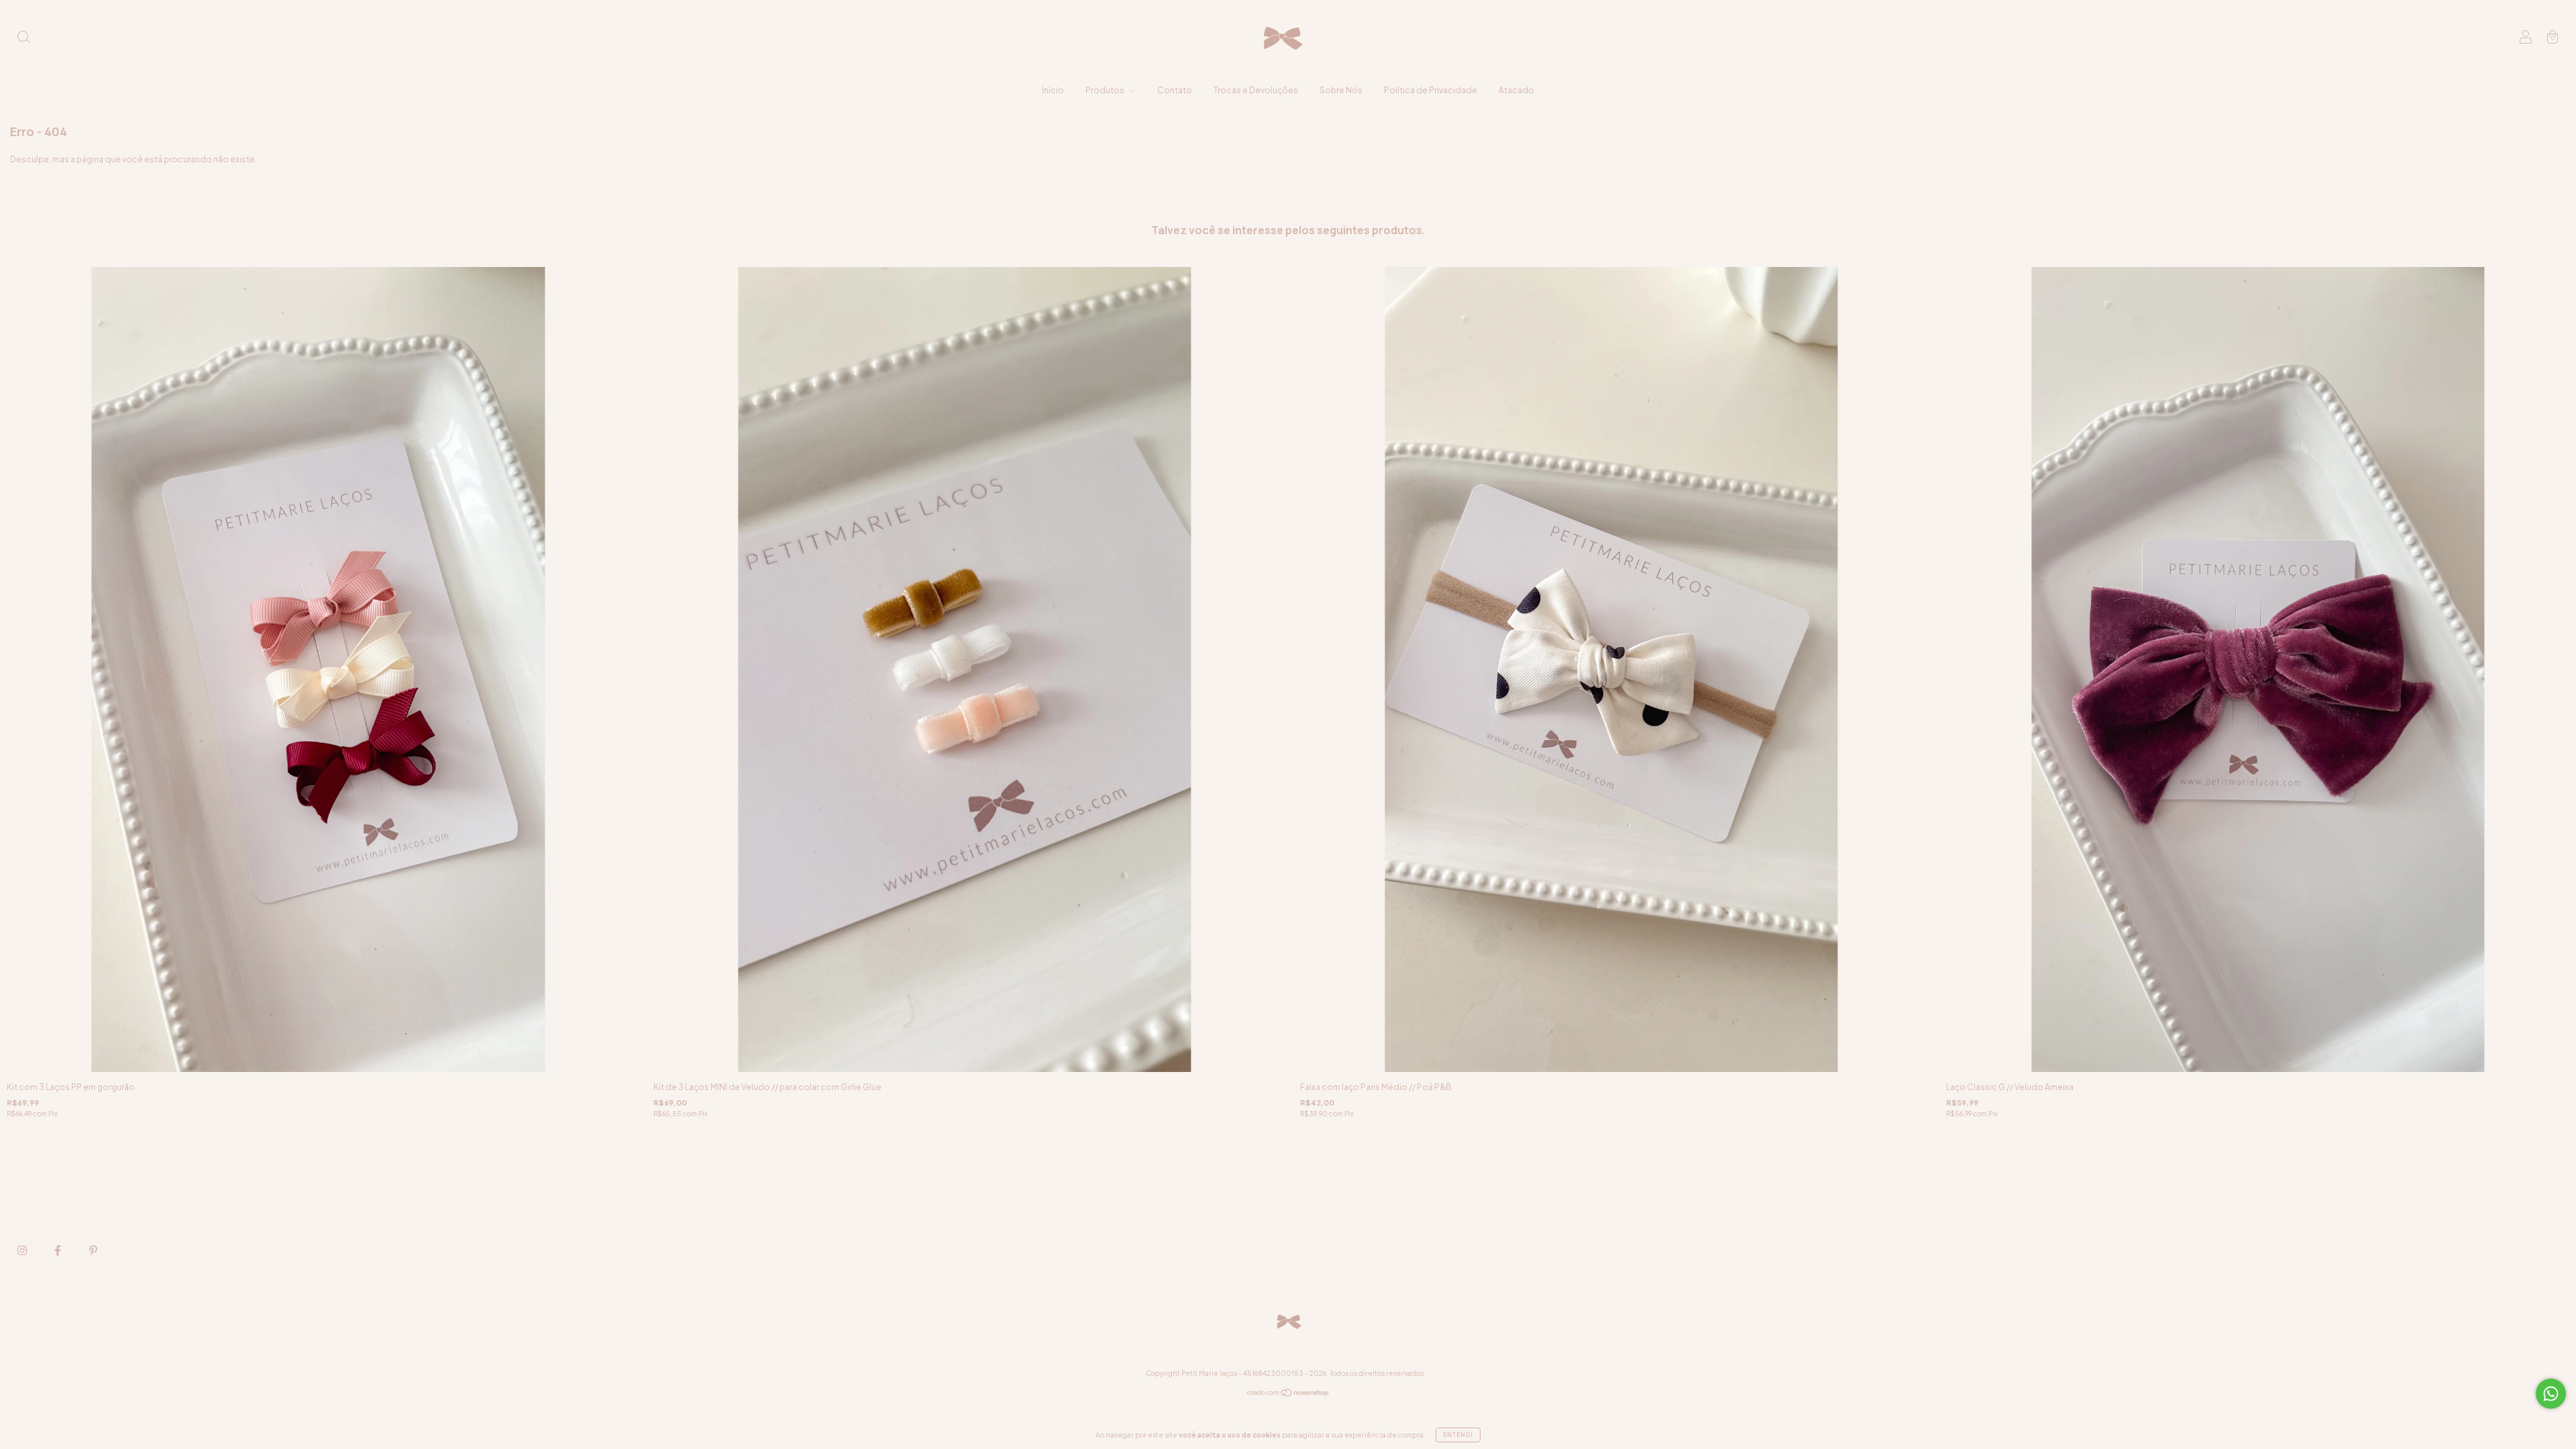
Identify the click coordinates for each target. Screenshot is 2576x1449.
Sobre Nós (1341, 90)
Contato (1175, 90)
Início (1053, 90)
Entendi (1458, 1435)
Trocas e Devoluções (1256, 90)
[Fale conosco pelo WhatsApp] (2551, 1394)
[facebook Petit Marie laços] (58, 1250)
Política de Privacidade (1431, 90)
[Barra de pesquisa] (23, 39)
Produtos (1106, 90)
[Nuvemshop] (1288, 1394)
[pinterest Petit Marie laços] (93, 1250)
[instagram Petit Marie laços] (23, 1250)
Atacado (1516, 90)
